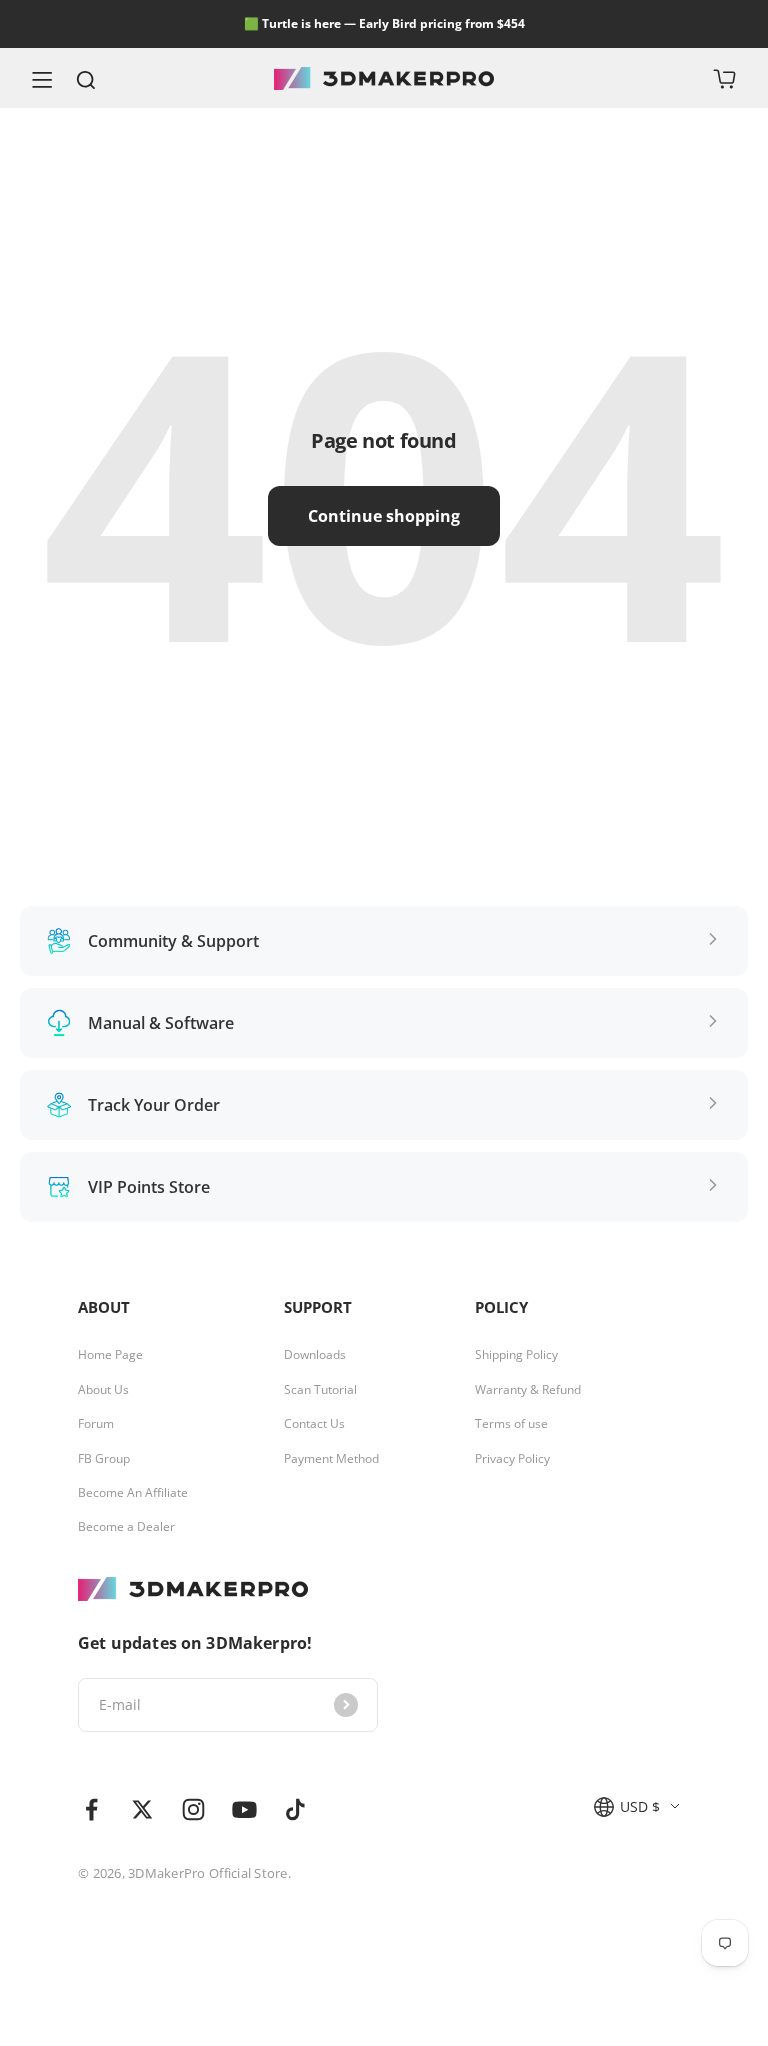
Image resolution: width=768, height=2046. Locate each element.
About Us (103, 1390)
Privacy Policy (512, 1459)
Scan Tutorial (320, 1390)
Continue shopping (384, 516)
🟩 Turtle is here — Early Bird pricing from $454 (384, 23)
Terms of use (511, 1424)
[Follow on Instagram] (193, 1809)
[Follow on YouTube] (244, 1809)
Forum (96, 1424)
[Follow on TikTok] (295, 1809)
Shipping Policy (516, 1355)
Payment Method (331, 1459)
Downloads (315, 1355)
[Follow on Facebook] (91, 1809)
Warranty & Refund (528, 1390)
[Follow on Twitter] (142, 1809)
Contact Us (314, 1424)
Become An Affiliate (133, 1493)
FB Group (104, 1459)
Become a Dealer (126, 1527)
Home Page (110, 1355)
